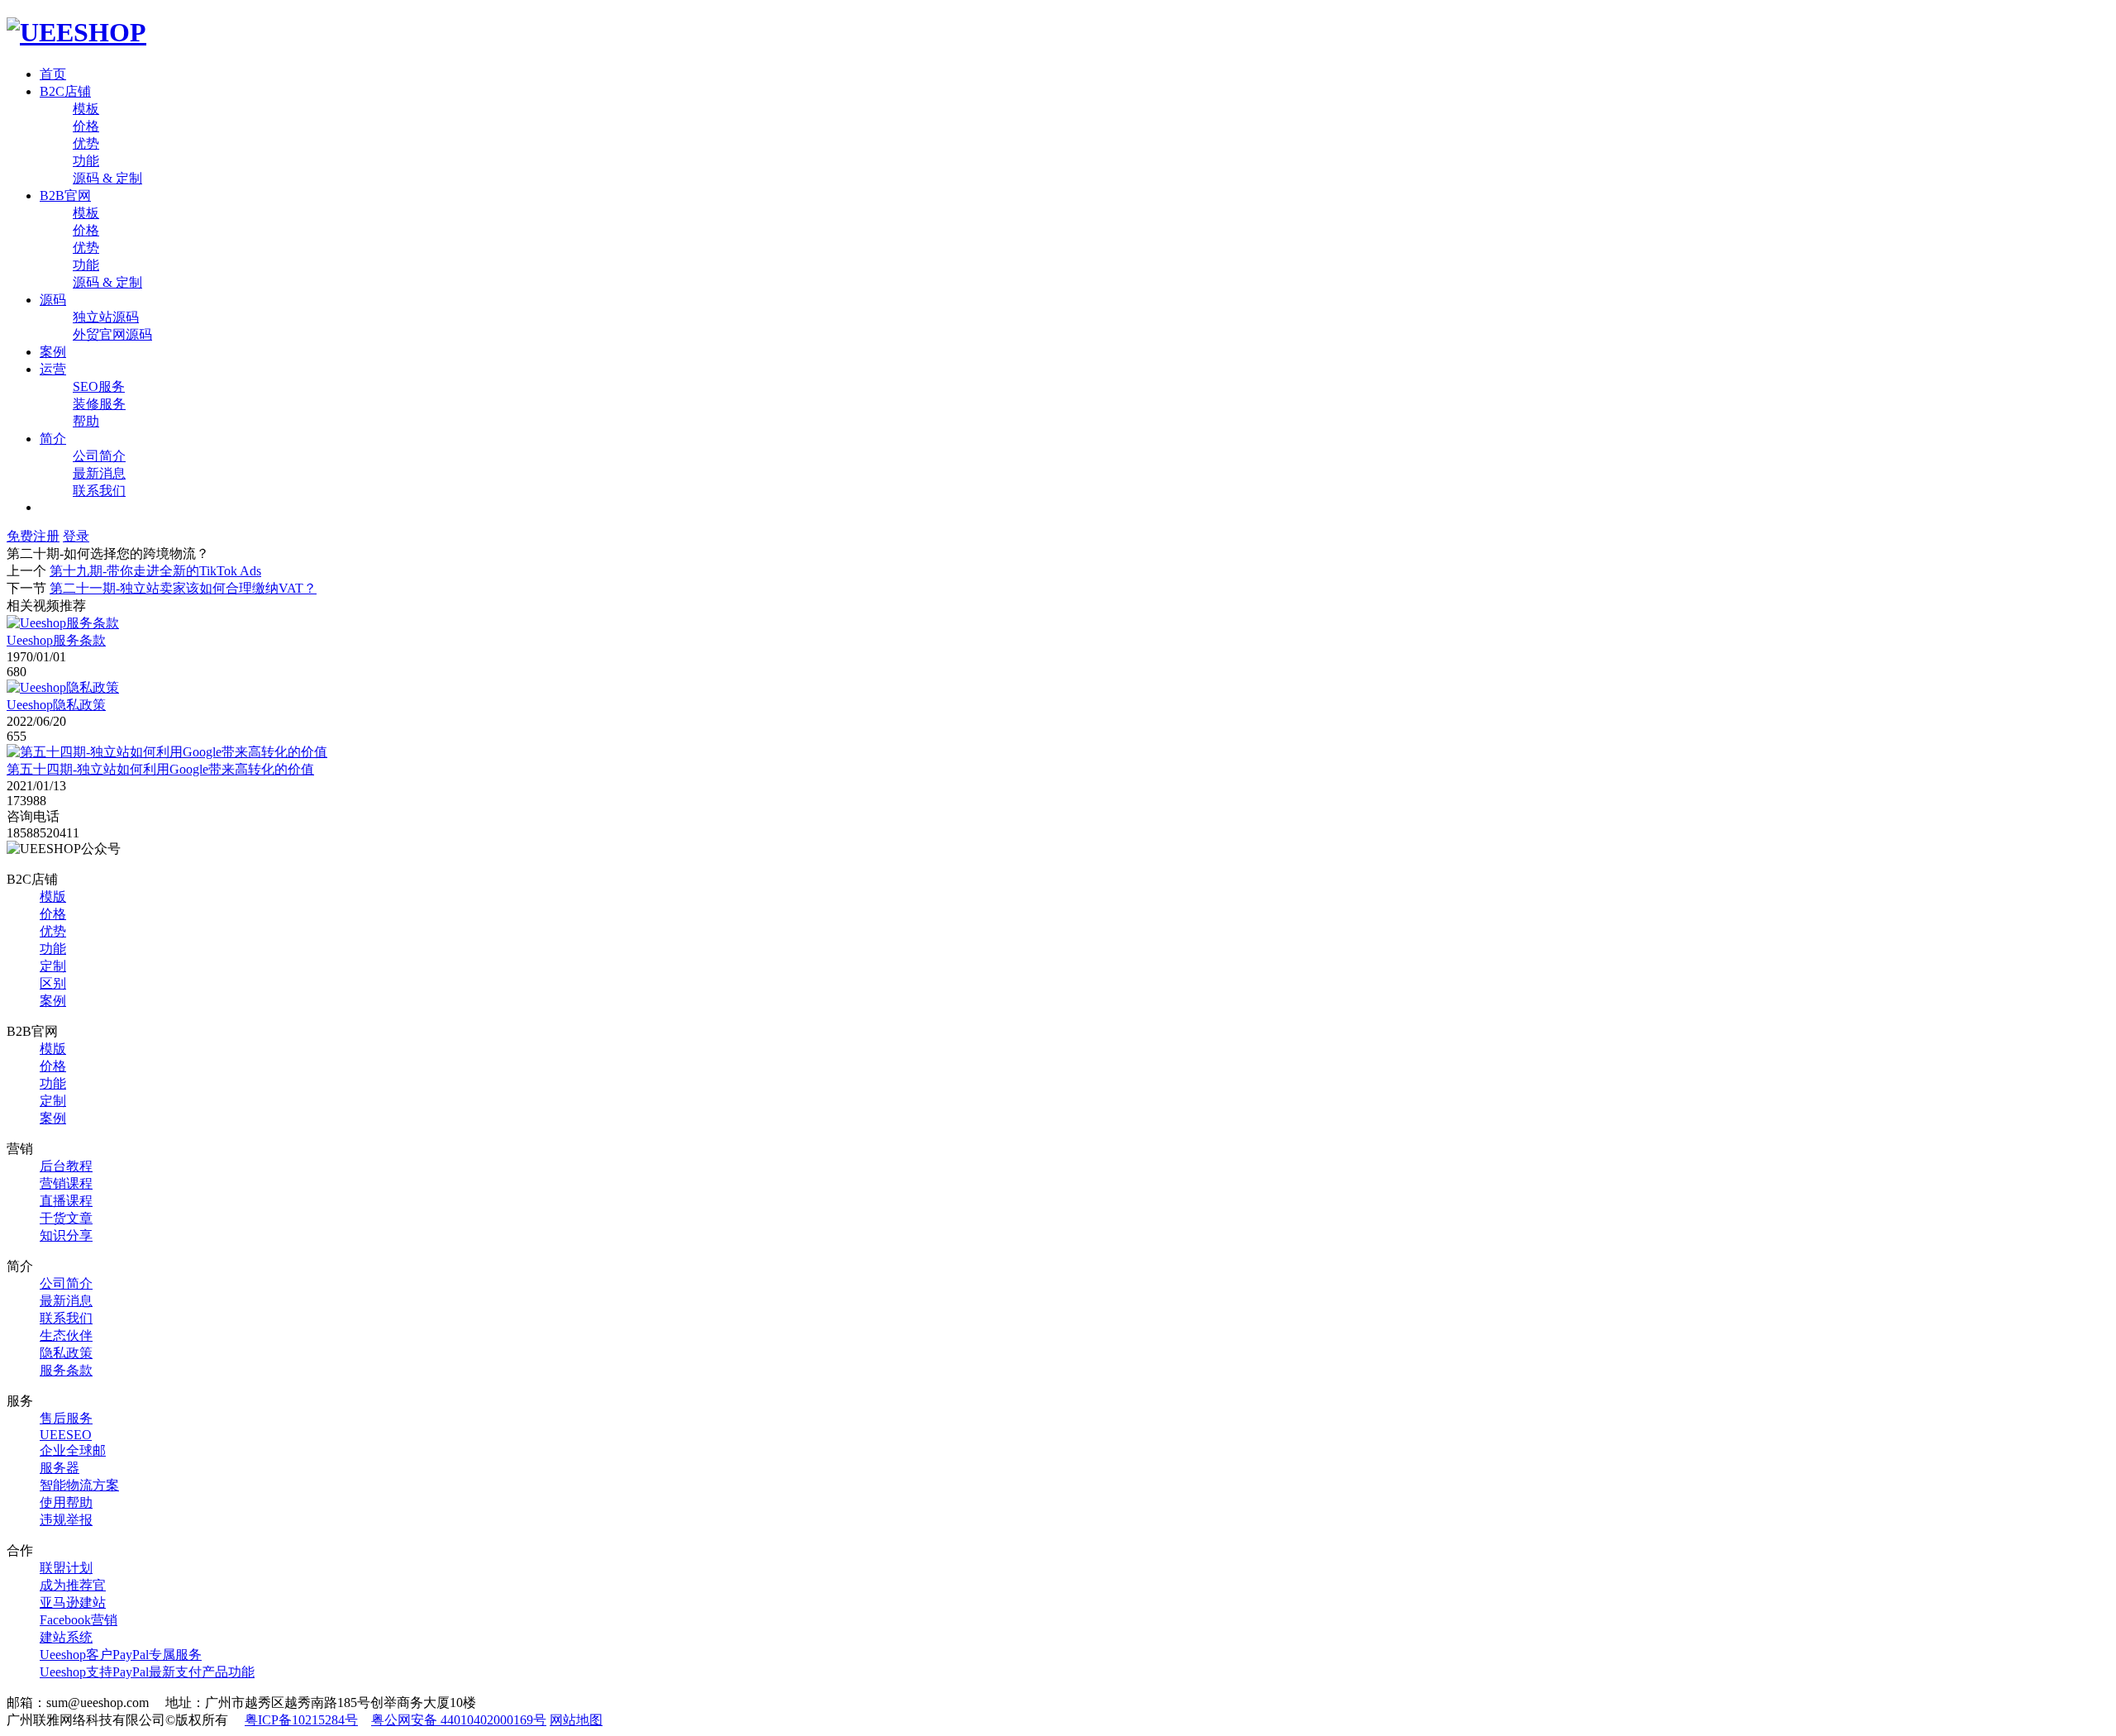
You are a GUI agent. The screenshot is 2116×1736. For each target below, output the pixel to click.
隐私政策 (66, 1353)
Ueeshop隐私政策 (56, 705)
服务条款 (66, 1370)
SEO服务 (99, 386)
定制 (53, 966)
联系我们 (99, 491)
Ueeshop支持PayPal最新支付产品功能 (147, 1672)
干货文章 (66, 1218)
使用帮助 (66, 1502)
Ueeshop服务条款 (56, 640)
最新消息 (99, 473)
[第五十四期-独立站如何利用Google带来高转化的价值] (167, 752)
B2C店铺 (65, 91)
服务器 (60, 1468)
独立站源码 (106, 317)
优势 (86, 143)
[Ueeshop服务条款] (63, 623)
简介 (53, 439)
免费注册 (33, 536)
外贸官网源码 (112, 334)
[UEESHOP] (76, 32)
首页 (53, 74)
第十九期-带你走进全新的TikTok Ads (155, 571)
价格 (86, 126)
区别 (53, 983)
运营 (53, 369)
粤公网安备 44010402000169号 (459, 1720)
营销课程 (66, 1183)
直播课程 (66, 1201)
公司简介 (99, 456)
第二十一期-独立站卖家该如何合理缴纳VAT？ (183, 588)
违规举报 (66, 1520)
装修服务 (99, 404)
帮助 (86, 421)
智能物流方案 (79, 1485)
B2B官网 (65, 196)
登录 (76, 536)
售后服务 (66, 1418)
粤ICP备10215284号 (301, 1720)
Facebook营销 (79, 1620)
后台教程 (66, 1166)
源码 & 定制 (107, 178)
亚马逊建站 (73, 1602)
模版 (53, 897)
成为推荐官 (73, 1585)
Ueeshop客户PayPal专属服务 (121, 1655)
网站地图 (576, 1720)
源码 (53, 300)
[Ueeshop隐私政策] (63, 687)
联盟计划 (66, 1568)
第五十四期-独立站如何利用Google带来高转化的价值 (160, 769)
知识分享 (66, 1235)
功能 (86, 161)
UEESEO (66, 1435)
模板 (86, 109)
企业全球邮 (73, 1450)
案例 (53, 352)
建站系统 (66, 1637)
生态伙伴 (66, 1335)
